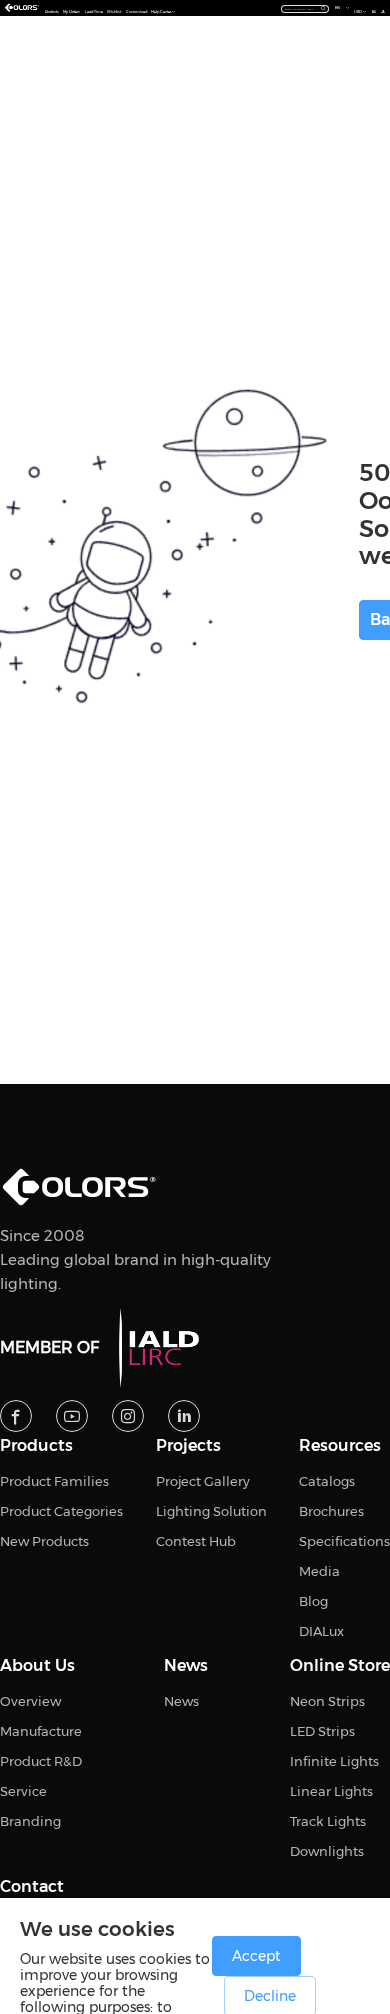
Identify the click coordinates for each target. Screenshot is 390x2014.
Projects (188, 1446)
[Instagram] (128, 1416)
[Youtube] (72, 1416)
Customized (136, 11)
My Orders (71, 11)
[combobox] (305, 8)
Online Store (340, 1666)
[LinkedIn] (184, 1416)
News (186, 1666)
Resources (340, 1446)
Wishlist (114, 11)
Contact (32, 1887)
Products (52, 11)
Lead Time (94, 11)
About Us (37, 1666)
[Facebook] (16, 1416)
